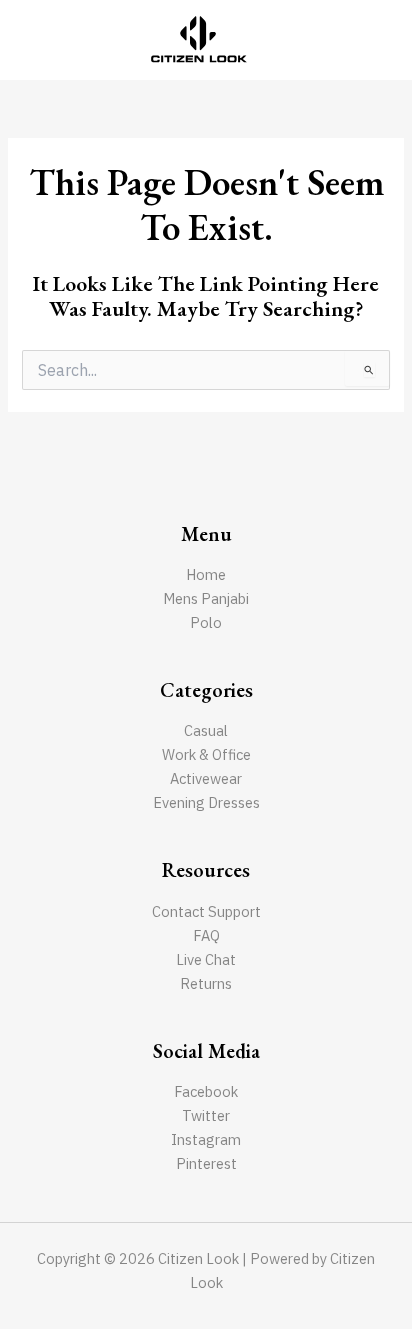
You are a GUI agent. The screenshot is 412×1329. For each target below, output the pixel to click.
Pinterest (206, 1163)
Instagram (206, 1139)
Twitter (206, 1115)
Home (206, 574)
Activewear (206, 778)
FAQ (206, 935)
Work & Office (206, 754)
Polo (206, 622)
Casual (206, 730)
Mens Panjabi (206, 598)
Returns (206, 983)
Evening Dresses (206, 802)
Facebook (206, 1091)
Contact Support (206, 911)
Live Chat (206, 959)
